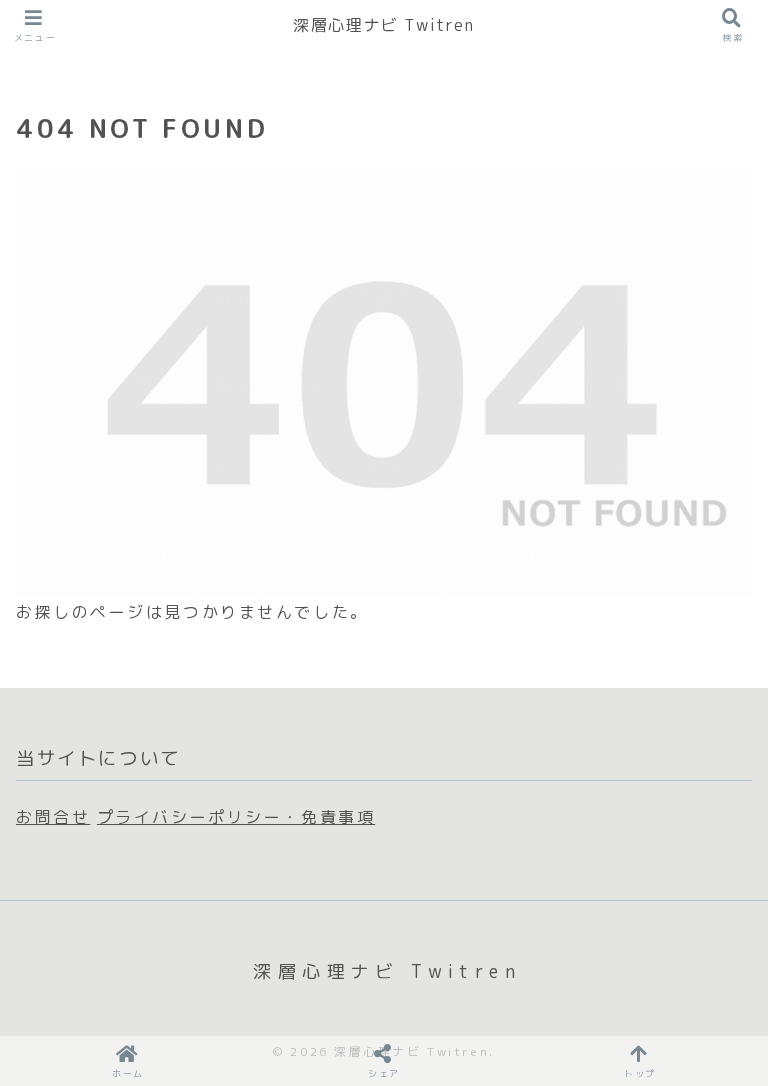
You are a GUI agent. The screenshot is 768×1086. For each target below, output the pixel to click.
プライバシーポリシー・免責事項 (236, 817)
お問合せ (53, 817)
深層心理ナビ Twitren (383, 25)
